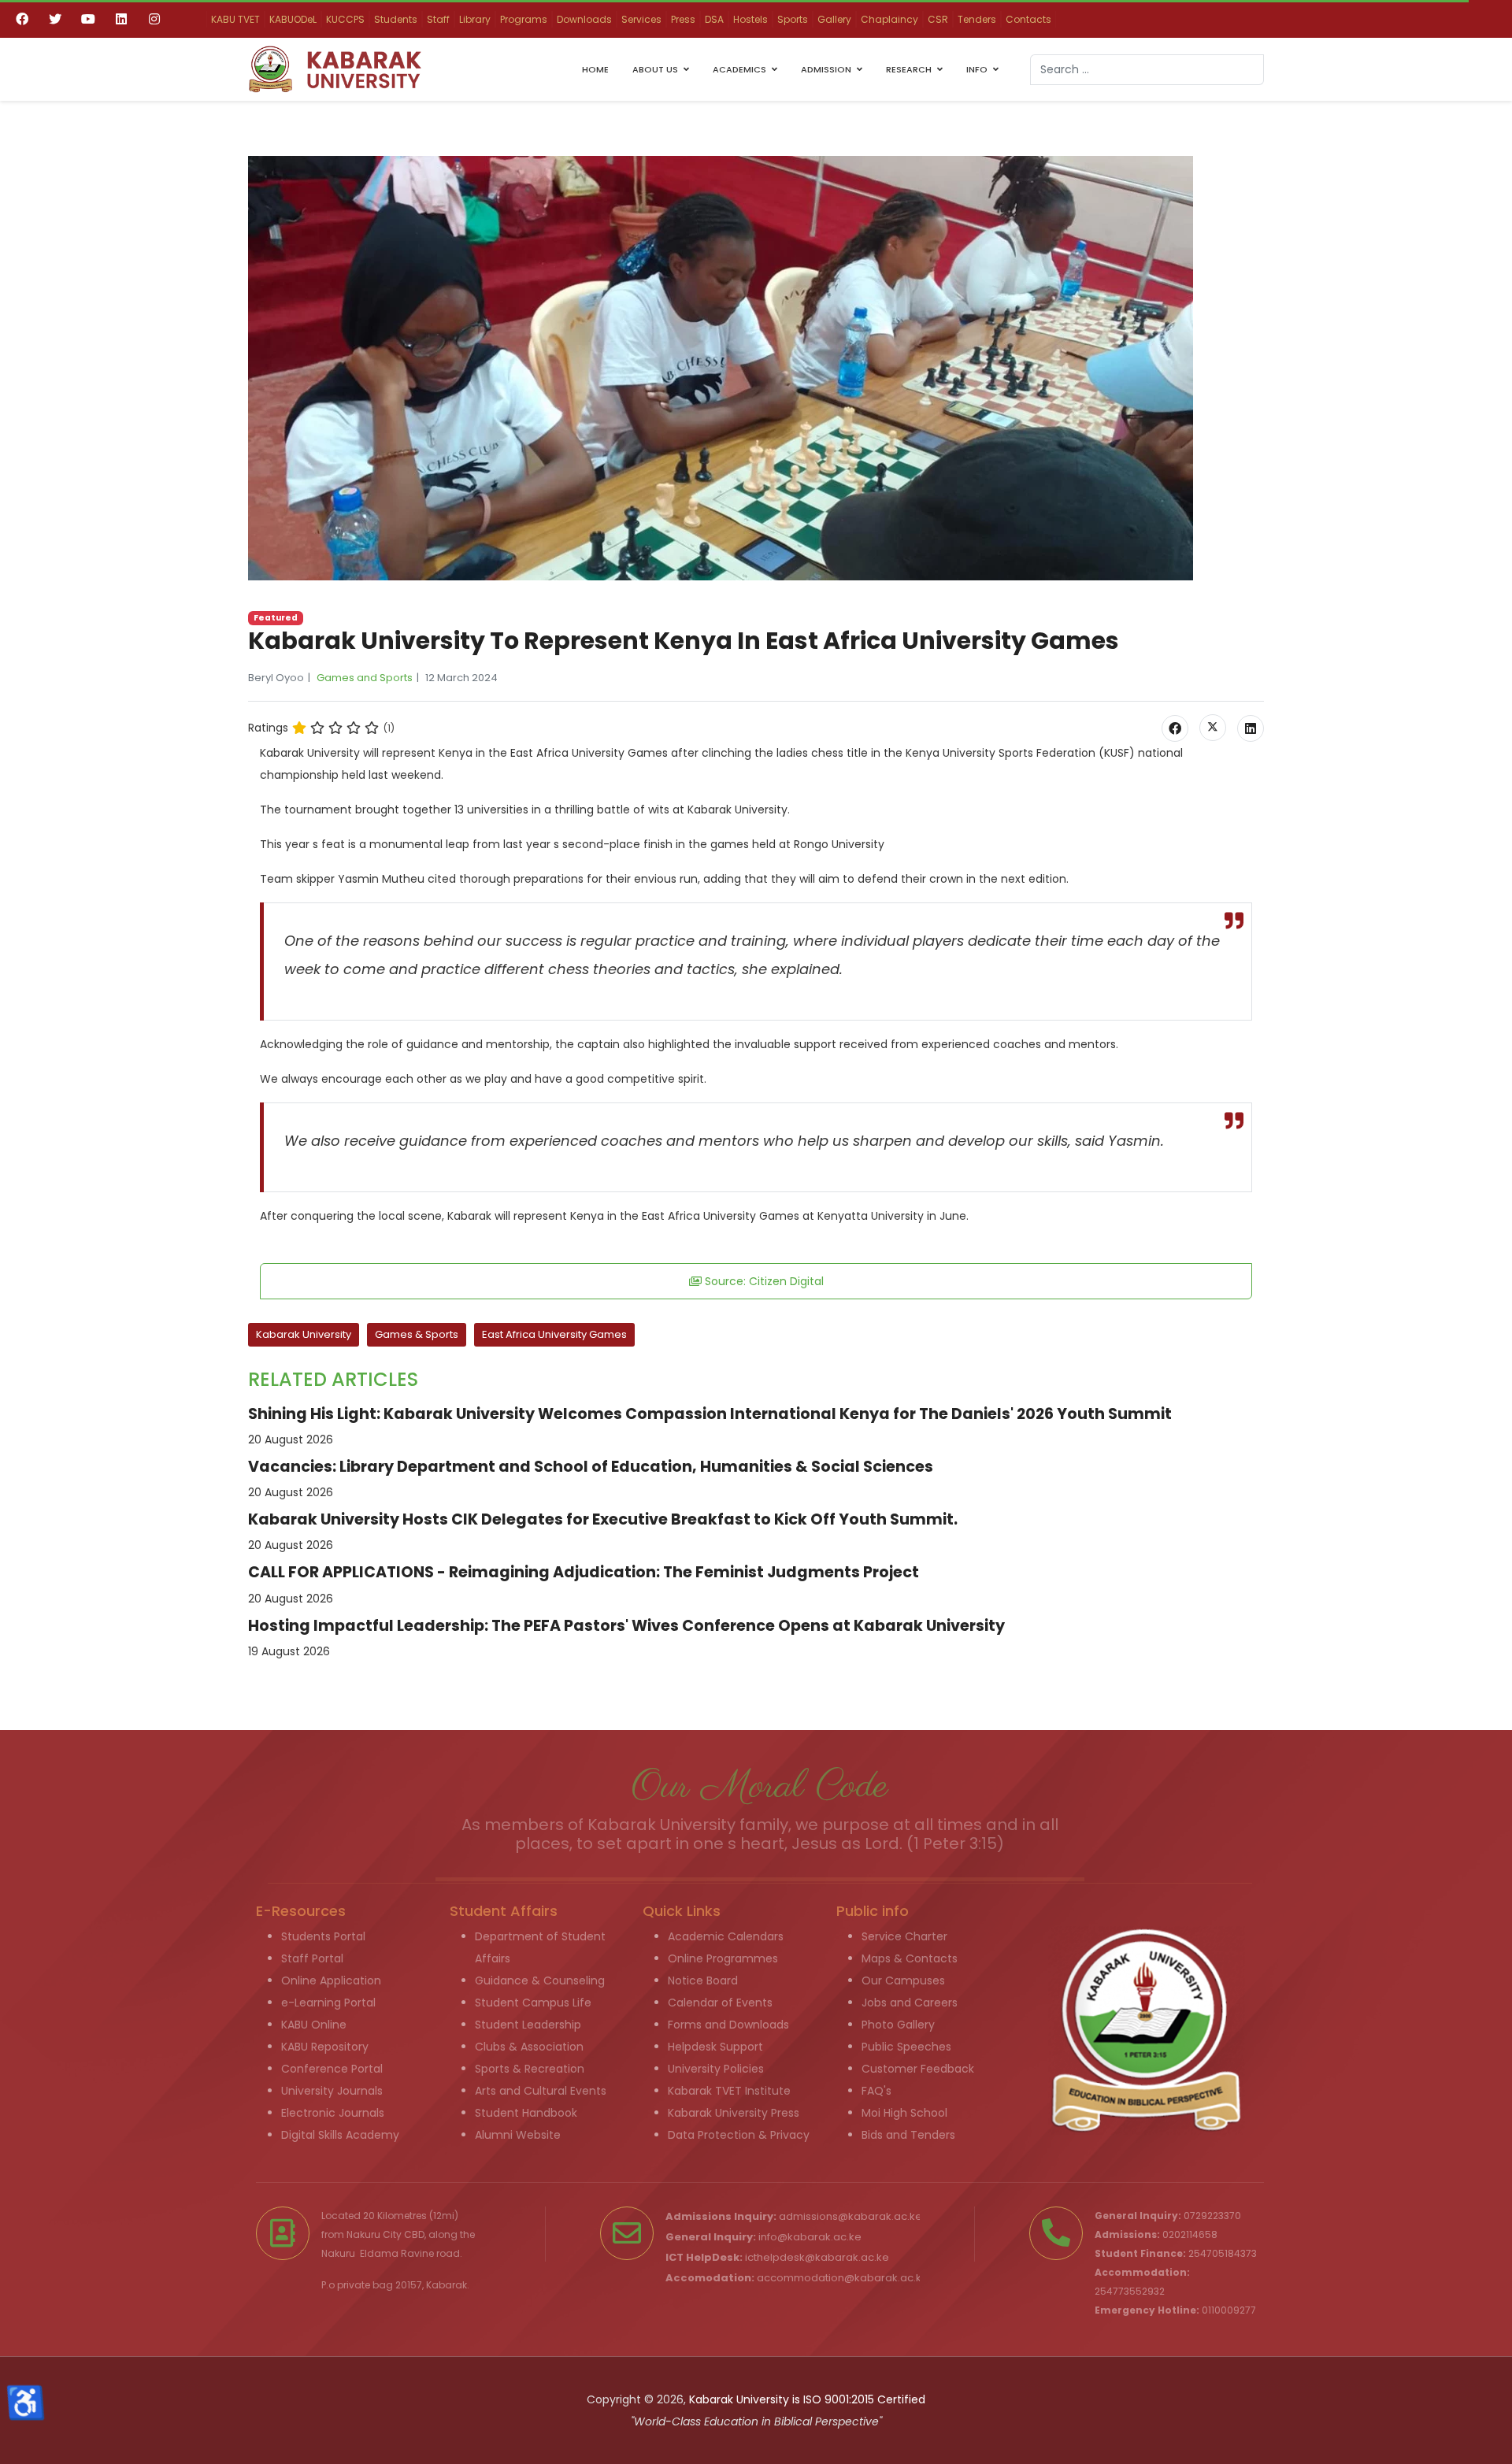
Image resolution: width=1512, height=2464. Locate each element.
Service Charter (904, 1936)
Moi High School (904, 2113)
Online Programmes (723, 1958)
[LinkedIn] (1251, 728)
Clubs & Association (529, 2047)
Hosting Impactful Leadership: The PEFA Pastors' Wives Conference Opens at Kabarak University (626, 1626)
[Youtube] (88, 19)
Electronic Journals (333, 2113)
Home (595, 69)
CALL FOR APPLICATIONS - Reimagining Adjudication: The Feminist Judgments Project (584, 1572)
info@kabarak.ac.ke (810, 2237)
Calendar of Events (720, 2003)
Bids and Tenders (908, 2135)
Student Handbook (526, 2113)
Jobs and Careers (910, 2003)
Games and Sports (365, 678)
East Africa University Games (554, 1334)
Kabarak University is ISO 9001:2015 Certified (807, 2399)
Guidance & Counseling (540, 1980)
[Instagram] (154, 19)
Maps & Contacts (910, 1958)
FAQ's (876, 2091)
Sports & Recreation (530, 2069)
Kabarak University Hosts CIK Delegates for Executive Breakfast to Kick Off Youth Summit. (603, 1519)
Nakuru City (374, 2234)
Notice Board (703, 1980)
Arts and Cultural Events (541, 2091)
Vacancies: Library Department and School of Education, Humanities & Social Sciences (591, 1467)
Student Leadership (528, 2025)
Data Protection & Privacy (739, 2135)
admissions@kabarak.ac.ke (850, 2216)
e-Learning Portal (328, 2003)
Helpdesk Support (715, 2047)
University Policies (716, 2069)
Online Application (331, 1980)
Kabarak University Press (734, 2113)
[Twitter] (55, 19)
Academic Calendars (726, 1936)
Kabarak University (304, 1334)
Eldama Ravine (397, 2253)
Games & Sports (417, 1334)
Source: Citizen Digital (763, 1281)
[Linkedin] (121, 19)
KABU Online (314, 2025)
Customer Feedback (918, 2069)
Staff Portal (312, 1958)
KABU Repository (325, 2047)
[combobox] (1147, 70)
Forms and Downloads (728, 2025)
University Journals (332, 2091)
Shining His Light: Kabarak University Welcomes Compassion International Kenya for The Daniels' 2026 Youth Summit (710, 1414)
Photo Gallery (898, 2025)
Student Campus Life (533, 2003)
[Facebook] (22, 19)
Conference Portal (332, 2069)
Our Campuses (903, 1980)
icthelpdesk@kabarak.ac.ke (817, 2257)
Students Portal (323, 1936)
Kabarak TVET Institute (729, 2091)
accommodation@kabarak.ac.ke (843, 2278)
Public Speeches (906, 2047)
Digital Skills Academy (340, 2135)
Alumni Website (518, 2135)
